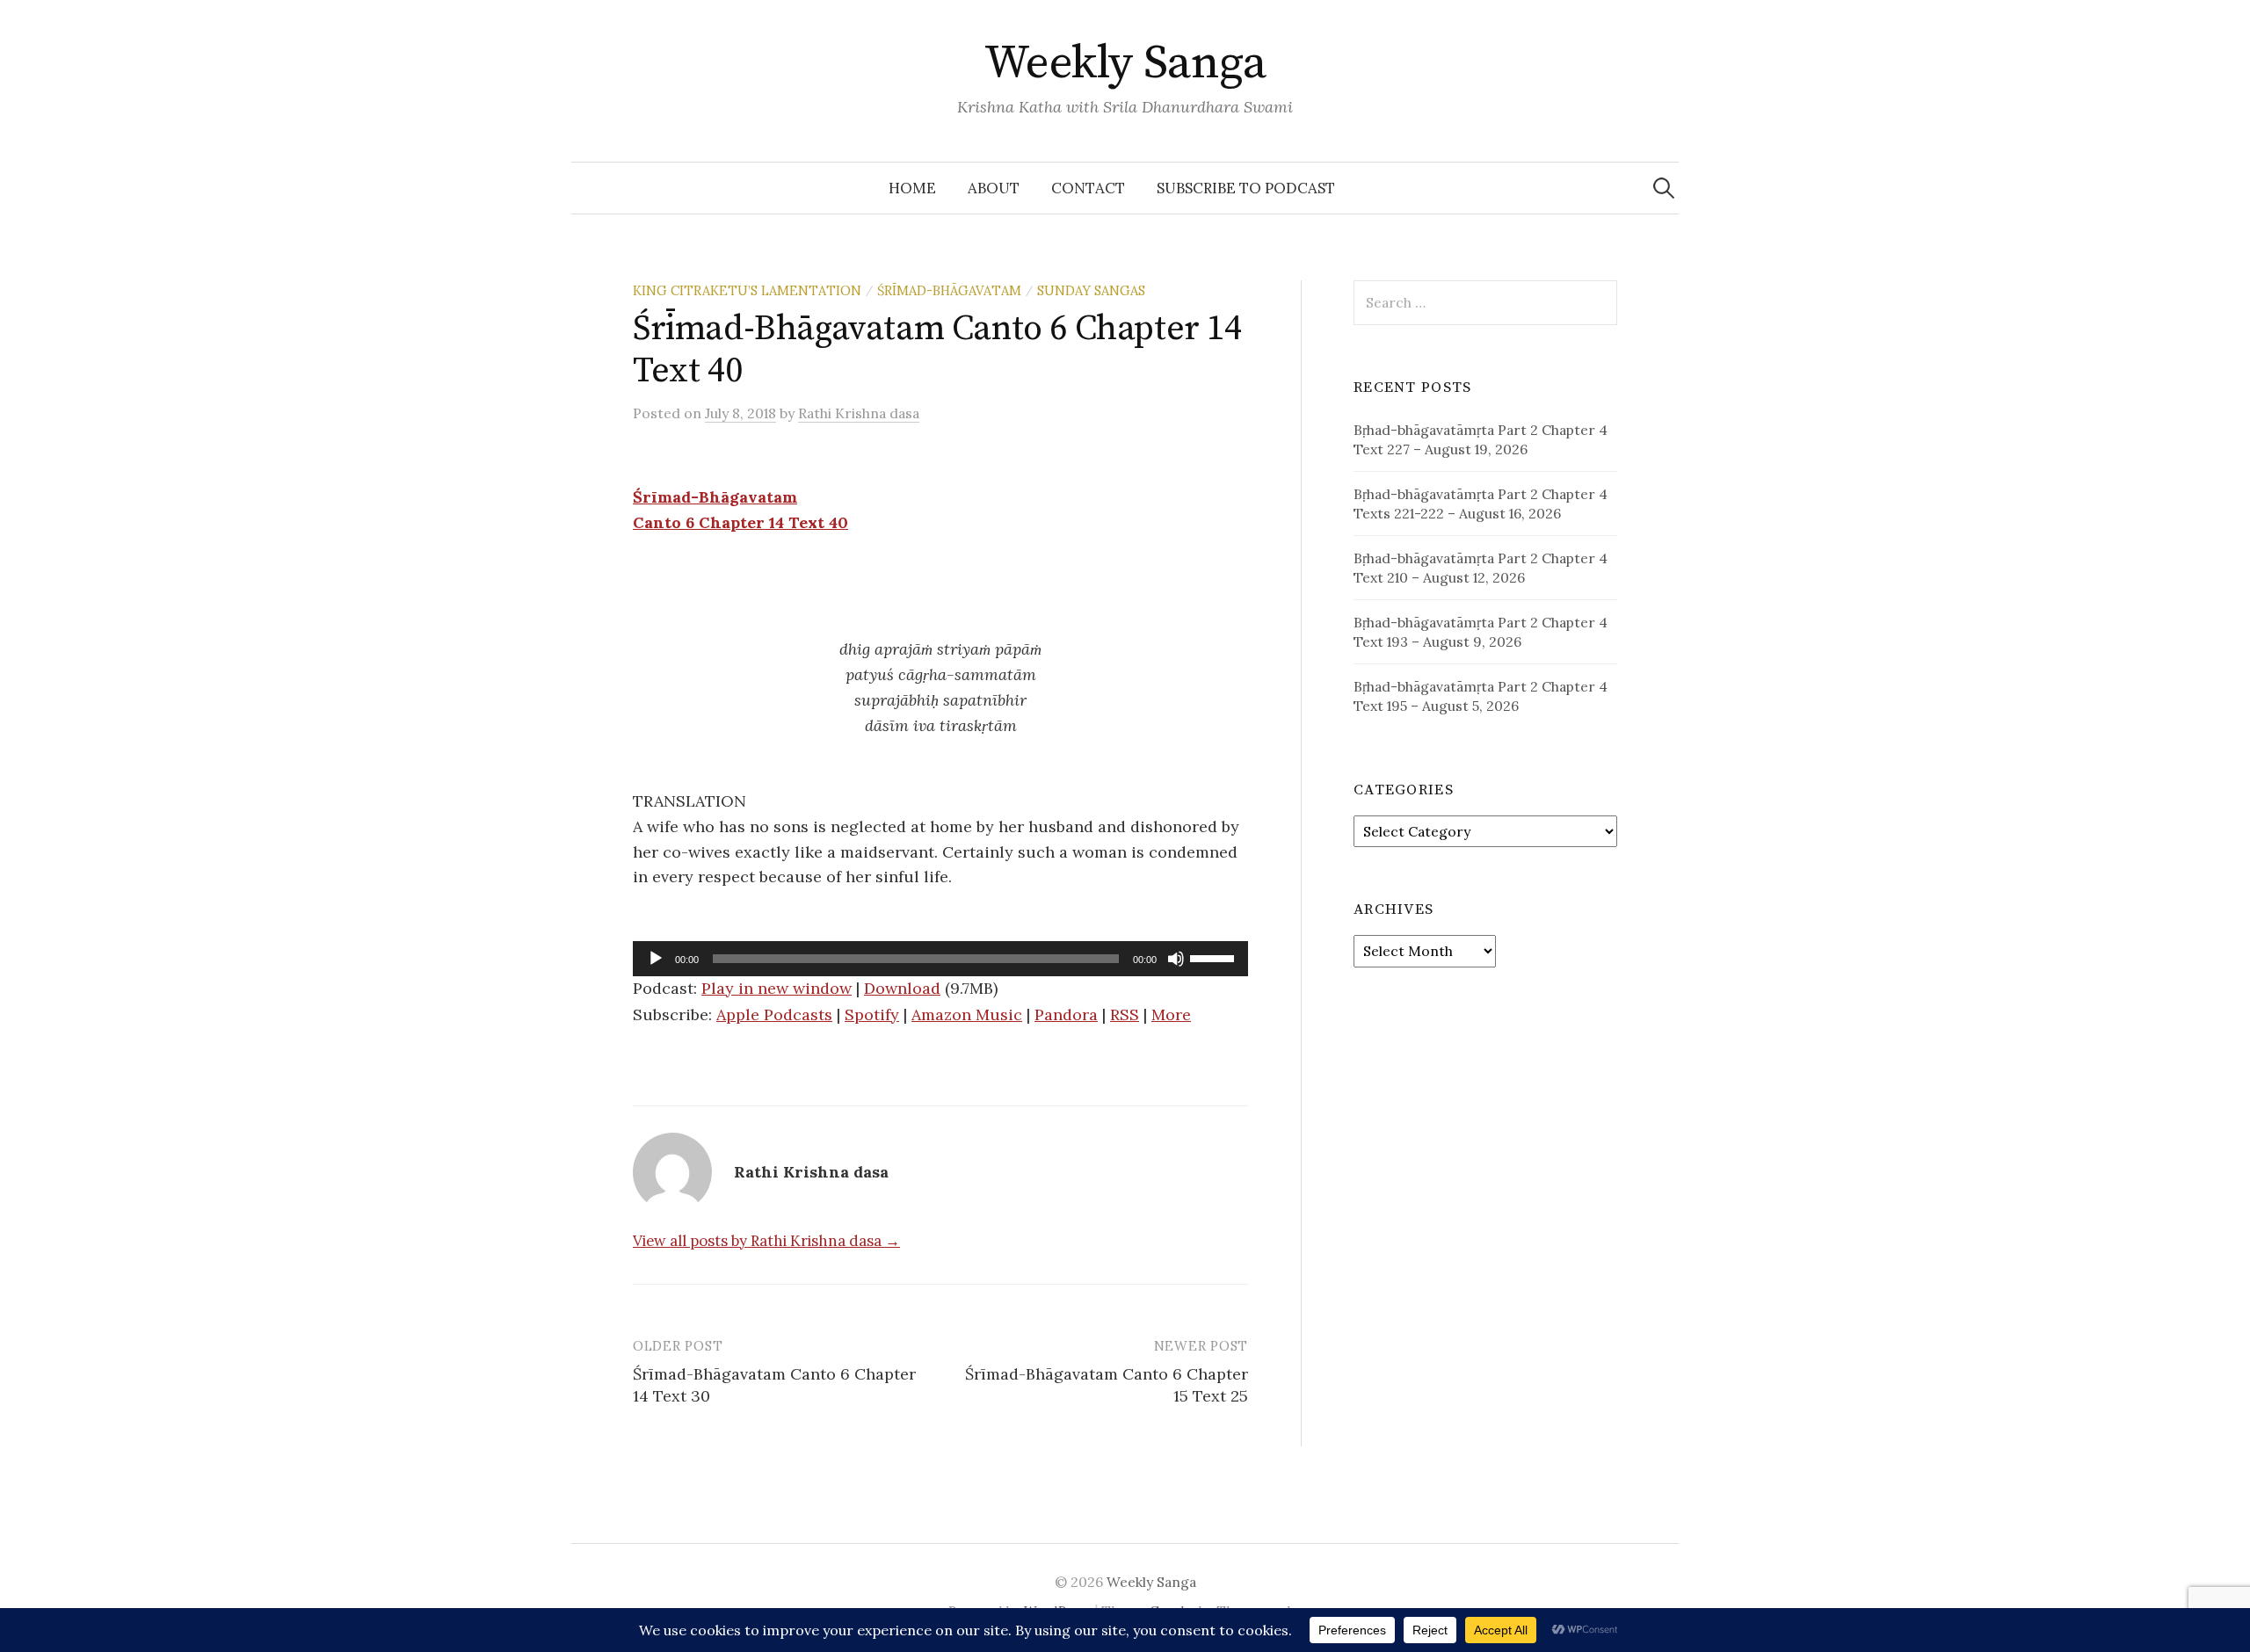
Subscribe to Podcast (1246, 188)
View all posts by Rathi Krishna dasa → (766, 1241)
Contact (1088, 188)
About (994, 188)
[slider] (1215, 957)
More (1171, 1014)
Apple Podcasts (774, 1014)
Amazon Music (967, 1014)
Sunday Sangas (1091, 290)
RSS (1125, 1014)
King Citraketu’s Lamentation (747, 290)
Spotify (872, 1014)
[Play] (656, 959)
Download (902, 988)
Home (912, 188)
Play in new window (777, 988)
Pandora (1066, 1014)
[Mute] (1176, 959)
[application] (940, 959)
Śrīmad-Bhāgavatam (949, 290)
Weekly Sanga (1125, 63)
